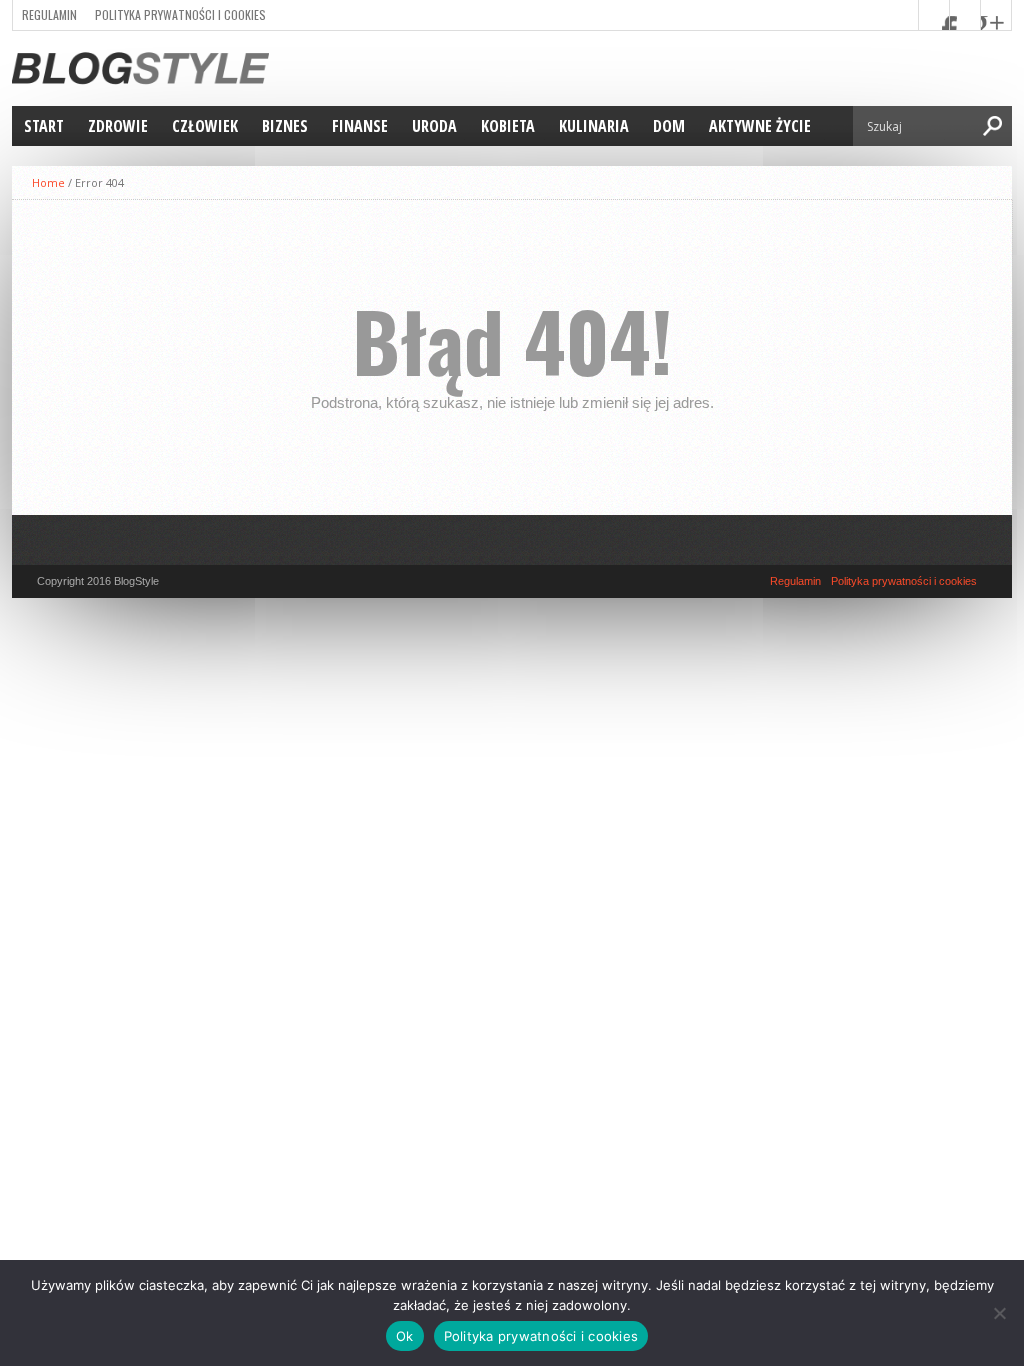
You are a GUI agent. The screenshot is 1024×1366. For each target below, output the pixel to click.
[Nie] (999, 1313)
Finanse (360, 126)
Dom (669, 126)
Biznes (285, 126)
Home (48, 182)
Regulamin (49, 14)
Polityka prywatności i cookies (180, 14)
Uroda (434, 126)
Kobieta (508, 126)
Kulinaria (594, 126)
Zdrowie (118, 126)
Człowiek (205, 126)
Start (44, 126)
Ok (405, 1336)
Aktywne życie (760, 126)
